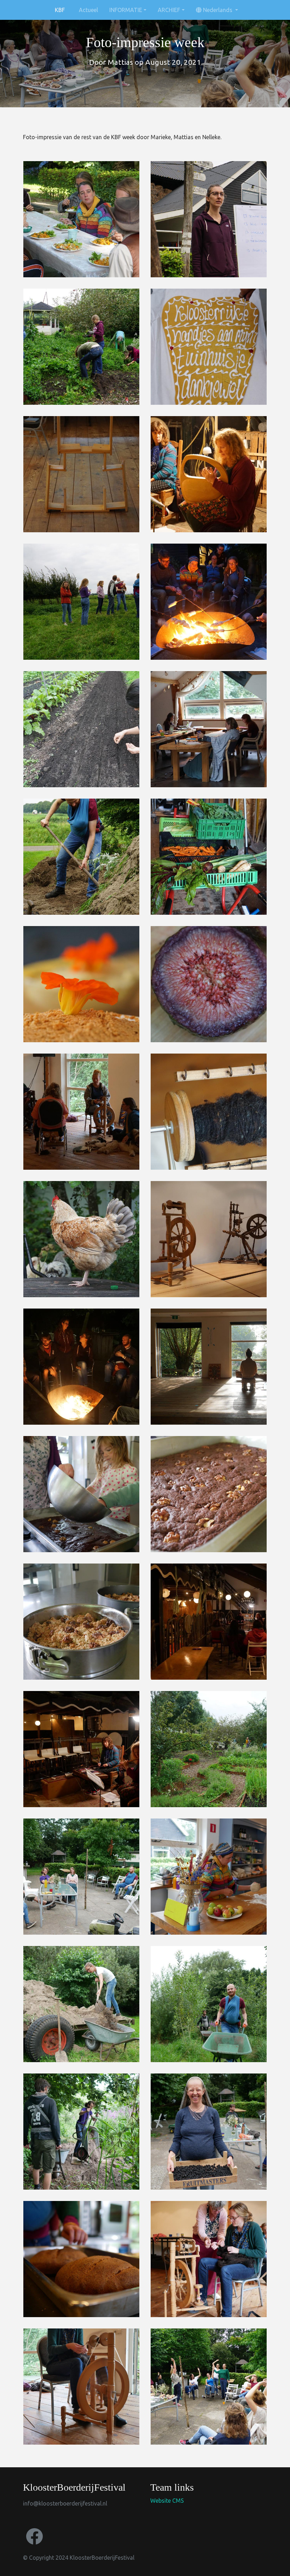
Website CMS (167, 2501)
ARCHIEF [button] (169, 10)
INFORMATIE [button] (126, 10)
